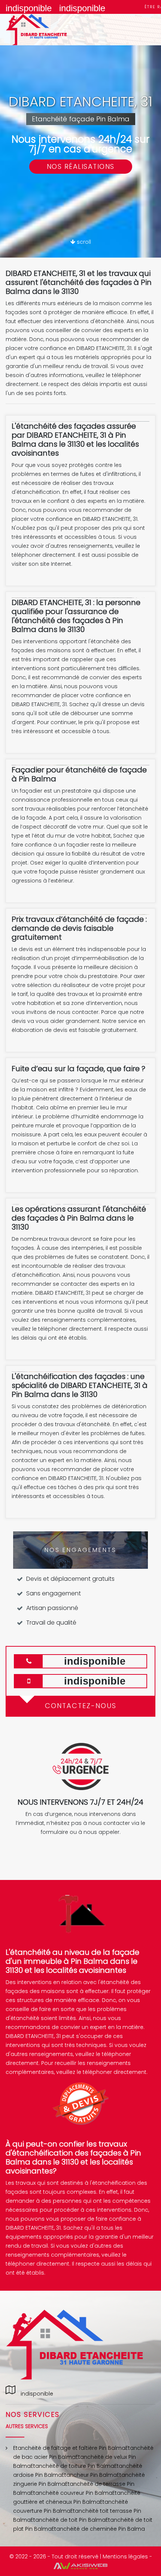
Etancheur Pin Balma (89, 2475)
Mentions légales (125, 2557)
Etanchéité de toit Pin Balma (68, 2520)
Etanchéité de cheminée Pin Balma (98, 2529)
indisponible (29, 8)
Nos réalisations (81, 166)
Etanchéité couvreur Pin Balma (72, 2493)
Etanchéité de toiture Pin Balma (72, 2466)
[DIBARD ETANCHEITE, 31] (45, 30)
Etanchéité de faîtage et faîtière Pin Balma (69, 2448)
